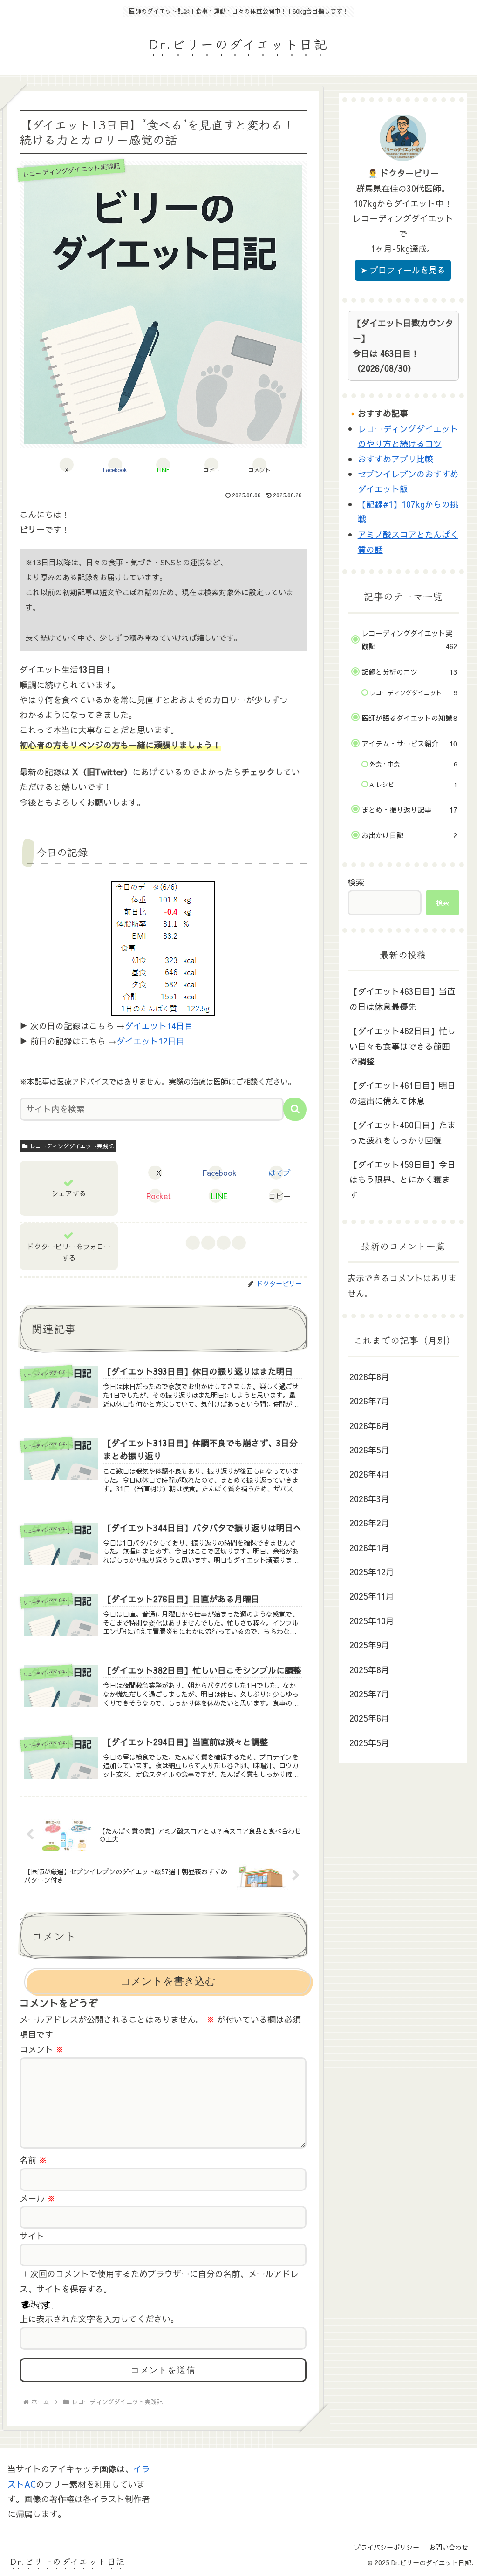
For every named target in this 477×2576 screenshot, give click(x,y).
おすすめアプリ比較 (395, 459)
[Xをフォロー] (208, 1243)
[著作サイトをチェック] (193, 1243)
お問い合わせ (449, 2547)
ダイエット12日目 (150, 1041)
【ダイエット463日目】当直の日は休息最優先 (402, 999)
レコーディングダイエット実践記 (72, 1146)
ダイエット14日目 (159, 1026)
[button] (211, 465)
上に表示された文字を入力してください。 (99, 2319)
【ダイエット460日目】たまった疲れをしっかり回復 (402, 1132)
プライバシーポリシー (387, 2547)
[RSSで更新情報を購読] (239, 1243)
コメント (42, 2049)
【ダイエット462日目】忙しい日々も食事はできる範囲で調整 (402, 1046)
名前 (33, 2160)
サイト (32, 2236)
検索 (356, 882)
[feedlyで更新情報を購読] (223, 1243)
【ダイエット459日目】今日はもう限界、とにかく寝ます (402, 1180)
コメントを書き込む (168, 1981)
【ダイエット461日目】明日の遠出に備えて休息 (402, 1093)
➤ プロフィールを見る (403, 270)
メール (37, 2198)
